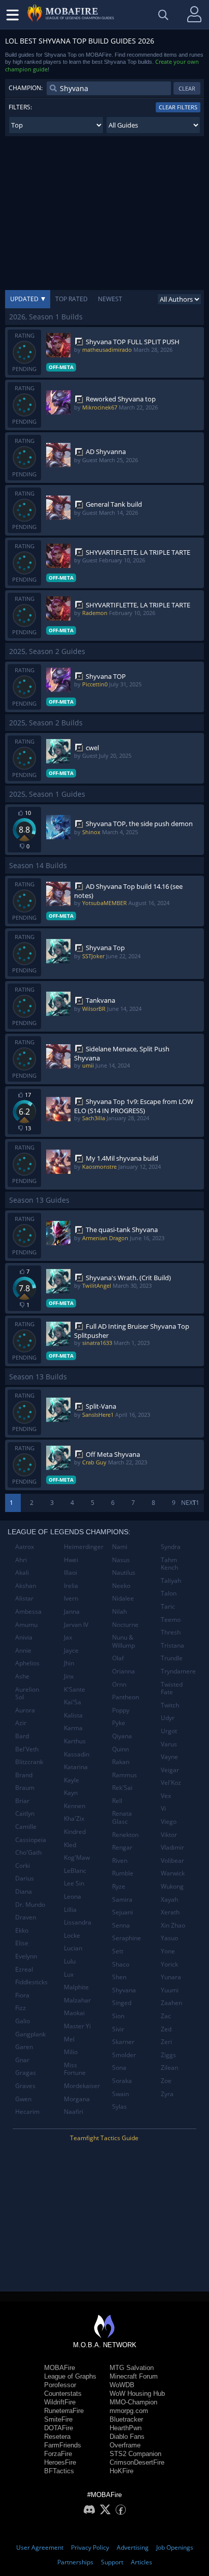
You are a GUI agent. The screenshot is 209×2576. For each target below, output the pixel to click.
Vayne (169, 1757)
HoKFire (121, 2471)
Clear (187, 88)
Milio (71, 2052)
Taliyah (171, 1581)
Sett (118, 1951)
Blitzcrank (29, 1762)
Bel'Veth (27, 1749)
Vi (163, 1808)
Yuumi (170, 1990)
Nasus (121, 1560)
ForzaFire (58, 2454)
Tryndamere (178, 1671)
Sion (118, 2016)
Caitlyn (25, 1813)
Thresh (171, 1632)
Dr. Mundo (30, 1905)
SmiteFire (58, 2419)
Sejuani (123, 1912)
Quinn (120, 1749)
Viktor (169, 1835)
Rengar (122, 1847)
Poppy (121, 1710)
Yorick (169, 1964)
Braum (25, 1788)
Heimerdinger (84, 1547)
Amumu (26, 1625)
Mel (69, 2039)
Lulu (70, 1961)
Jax (68, 1637)
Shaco (121, 1964)
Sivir (118, 2029)
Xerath (170, 1912)
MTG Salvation (132, 2368)
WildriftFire (60, 2402)
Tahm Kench (169, 1564)
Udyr (168, 1718)
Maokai (74, 2013)
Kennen (75, 1806)
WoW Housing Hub (137, 2394)
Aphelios (27, 1663)
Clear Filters (178, 107)
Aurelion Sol (27, 1693)
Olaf (118, 1658)
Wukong (172, 1886)
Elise (22, 1943)
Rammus (125, 1775)
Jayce (71, 1650)
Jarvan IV (76, 1625)
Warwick (173, 1873)
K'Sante (75, 1689)
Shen (119, 1977)
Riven (120, 1861)
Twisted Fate (172, 1688)
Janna (72, 1611)
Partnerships (75, 2562)
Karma (73, 1728)
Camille (26, 1827)
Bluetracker (126, 2419)
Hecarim (27, 2112)
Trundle (172, 1658)
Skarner (123, 2042)
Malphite (76, 1987)
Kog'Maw (77, 1857)
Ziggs (168, 2055)
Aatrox (25, 1547)
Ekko (22, 1930)
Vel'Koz (171, 1783)
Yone (168, 1951)
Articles (142, 2562)
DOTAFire (59, 2428)
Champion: (26, 88)
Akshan (26, 1586)
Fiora (22, 1995)
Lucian (73, 1948)
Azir (21, 1723)
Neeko (121, 1586)
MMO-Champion (133, 2402)
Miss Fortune (75, 2069)
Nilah (119, 1611)
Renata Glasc (122, 1817)
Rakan (121, 1762)
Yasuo (169, 1938)
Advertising (133, 2547)
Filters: (20, 107)
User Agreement (40, 2547)
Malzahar (77, 2000)
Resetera (57, 2437)
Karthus (75, 1741)
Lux (69, 1974)
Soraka (122, 2081)
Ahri (21, 1560)
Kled (70, 1845)
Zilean (169, 2068)
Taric (168, 1606)
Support (112, 2562)
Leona (73, 1896)
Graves (25, 2086)
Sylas (119, 2107)
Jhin (69, 1663)
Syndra (171, 1547)
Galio (23, 2021)
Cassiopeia (31, 1840)
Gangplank (30, 2034)
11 (196, 1503)
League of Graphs (70, 2376)
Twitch (170, 1705)
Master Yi (77, 2026)
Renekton (125, 1835)
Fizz (21, 2008)
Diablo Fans (127, 2437)
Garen (24, 2047)
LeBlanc (75, 1871)
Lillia (70, 1910)
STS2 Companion (135, 2454)
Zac (166, 2016)
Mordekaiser (82, 2086)
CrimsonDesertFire (137, 2462)
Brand (24, 1775)
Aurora (25, 1710)
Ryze (119, 1886)
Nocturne (125, 1625)
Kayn (71, 1793)
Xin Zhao (173, 1925)
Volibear (172, 1861)
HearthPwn (126, 2428)
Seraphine (127, 1938)
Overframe (125, 2445)
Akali (22, 1572)
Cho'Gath (28, 1852)
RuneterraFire (64, 2411)
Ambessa (28, 1611)
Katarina (76, 1767)
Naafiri (74, 2112)
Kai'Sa (73, 1702)
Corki (23, 1866)
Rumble (123, 1873)
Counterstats (63, 2394)
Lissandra (78, 1922)
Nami (120, 1547)
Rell (117, 1801)
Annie (23, 1650)
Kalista (73, 1715)
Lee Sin (74, 1883)
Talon (169, 1593)
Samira (122, 1899)
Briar (22, 1801)
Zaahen (171, 2003)
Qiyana (122, 1736)
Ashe (22, 1676)
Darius (25, 1878)
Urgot (169, 1731)
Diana (24, 1891)
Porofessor (60, 2385)
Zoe (166, 2081)
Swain (120, 2094)
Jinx (69, 1676)
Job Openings (175, 2547)
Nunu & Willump (124, 1641)
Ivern (71, 1598)
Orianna (124, 1671)
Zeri (166, 2042)
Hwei (71, 1560)
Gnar (22, 2060)
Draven (26, 1917)
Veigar (170, 1770)
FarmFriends (63, 2445)
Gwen (23, 2099)
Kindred (75, 1832)
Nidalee (123, 1598)
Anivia (24, 1637)
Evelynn (26, 1956)
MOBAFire (60, 2368)
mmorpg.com (129, 2411)
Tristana (172, 1645)
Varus (169, 1744)
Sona (119, 2068)
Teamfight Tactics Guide (104, 2138)
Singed (122, 2003)
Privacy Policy (90, 2547)
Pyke (119, 1723)
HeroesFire (60, 2462)
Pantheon (126, 1697)
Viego (169, 1822)
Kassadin (77, 1754)
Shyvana (124, 1990)
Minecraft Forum (134, 2376)
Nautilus (124, 1572)
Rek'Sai (122, 1788)
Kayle (72, 1780)
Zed (166, 2029)
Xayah (169, 1899)
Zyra (167, 2094)
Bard (22, 1736)
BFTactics (59, 2471)
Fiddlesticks (31, 1982)
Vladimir (172, 1847)
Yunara (171, 1977)
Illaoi (71, 1572)
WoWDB (122, 2385)
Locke (72, 1935)
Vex (166, 1796)
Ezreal (24, 1969)
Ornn (119, 1684)
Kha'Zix (74, 1818)
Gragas (26, 2073)
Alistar (24, 1598)
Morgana (77, 2099)
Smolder (124, 2055)
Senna (121, 1925)
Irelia (71, 1586)
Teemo (171, 1620)
